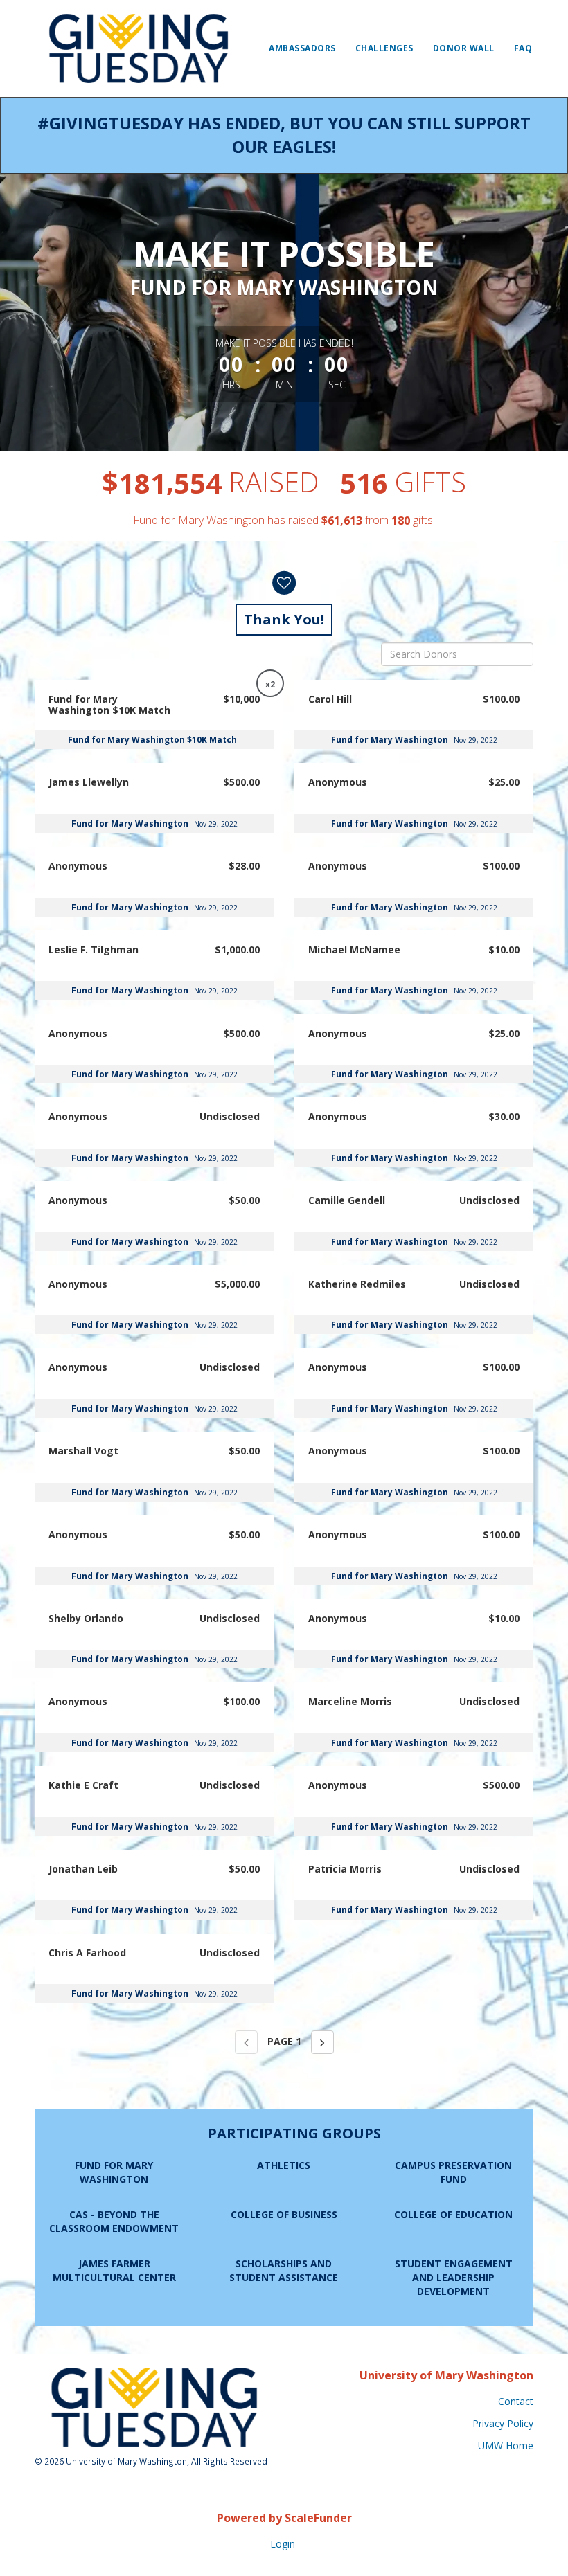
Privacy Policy (503, 2423)
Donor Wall (464, 48)
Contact (516, 2401)
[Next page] (322, 2042)
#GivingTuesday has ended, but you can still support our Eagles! (284, 135)
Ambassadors (302, 48)
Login (283, 2544)
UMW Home (506, 2446)
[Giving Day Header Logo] (139, 48)
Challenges (384, 48)
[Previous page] (246, 2042)
